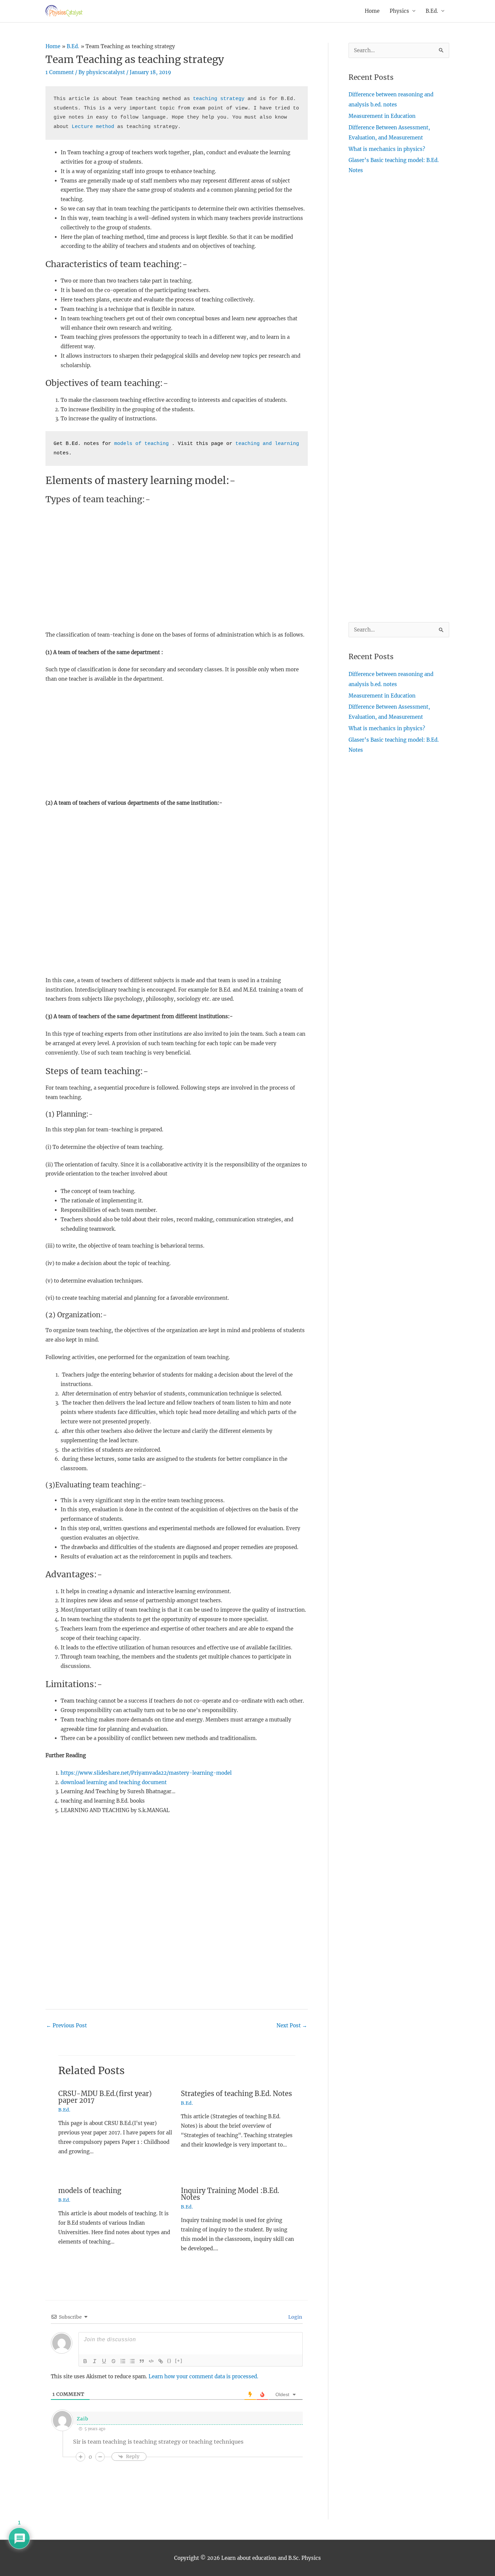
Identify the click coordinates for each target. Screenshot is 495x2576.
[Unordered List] (132, 2361)
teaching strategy (219, 99)
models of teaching (141, 444)
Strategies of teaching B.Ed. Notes (236, 2094)
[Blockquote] (142, 2361)
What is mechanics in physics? (387, 149)
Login (295, 2317)
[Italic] (95, 2361)
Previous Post (67, 2025)
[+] (179, 2361)
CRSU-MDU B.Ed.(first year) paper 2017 (105, 2097)
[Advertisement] (177, 559)
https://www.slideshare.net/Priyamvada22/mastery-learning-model (146, 1773)
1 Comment (60, 72)
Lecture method (93, 127)
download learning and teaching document (114, 1782)
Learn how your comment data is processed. (203, 2376)
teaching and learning (267, 444)
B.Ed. (432, 11)
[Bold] (85, 2361)
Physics (399, 11)
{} (169, 2361)
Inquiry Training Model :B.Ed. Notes (230, 2194)
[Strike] (113, 2361)
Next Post (292, 2025)
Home (372, 11)
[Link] (161, 2361)
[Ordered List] (123, 2361)
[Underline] (104, 2361)
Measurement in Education (382, 116)
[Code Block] (151, 2361)
